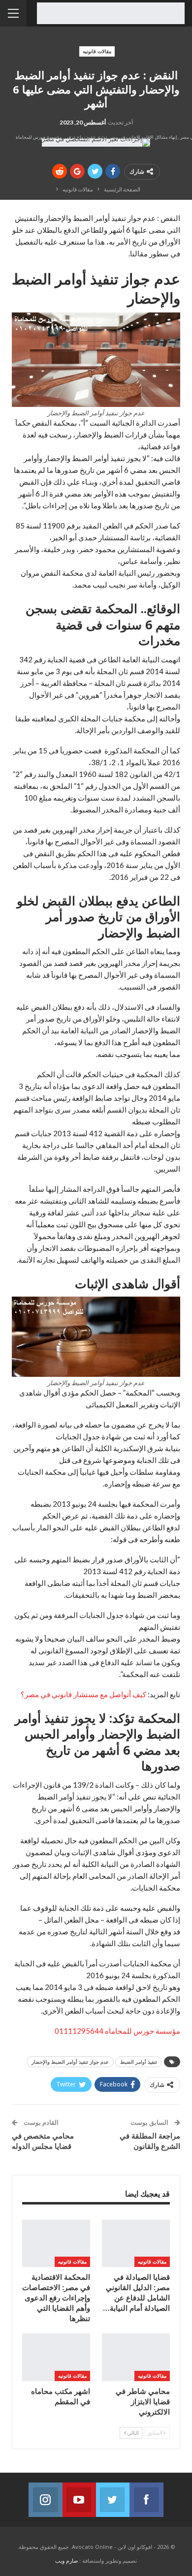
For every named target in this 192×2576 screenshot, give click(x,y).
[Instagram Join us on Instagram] (45, 2500)
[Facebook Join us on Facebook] (146, 2500)
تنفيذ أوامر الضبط (139, 2062)
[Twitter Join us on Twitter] (113, 2500)
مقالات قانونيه (97, 51)
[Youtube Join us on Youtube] (79, 2500)
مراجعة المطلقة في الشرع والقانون (150, 2141)
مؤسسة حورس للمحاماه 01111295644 (117, 2031)
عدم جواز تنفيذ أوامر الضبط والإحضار (70, 2062)
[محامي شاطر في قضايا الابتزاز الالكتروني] (136, 2357)
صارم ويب (66, 2560)
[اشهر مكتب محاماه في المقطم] (56, 2357)
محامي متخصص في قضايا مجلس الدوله (43, 2141)
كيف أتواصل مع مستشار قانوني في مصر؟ (83, 1694)
